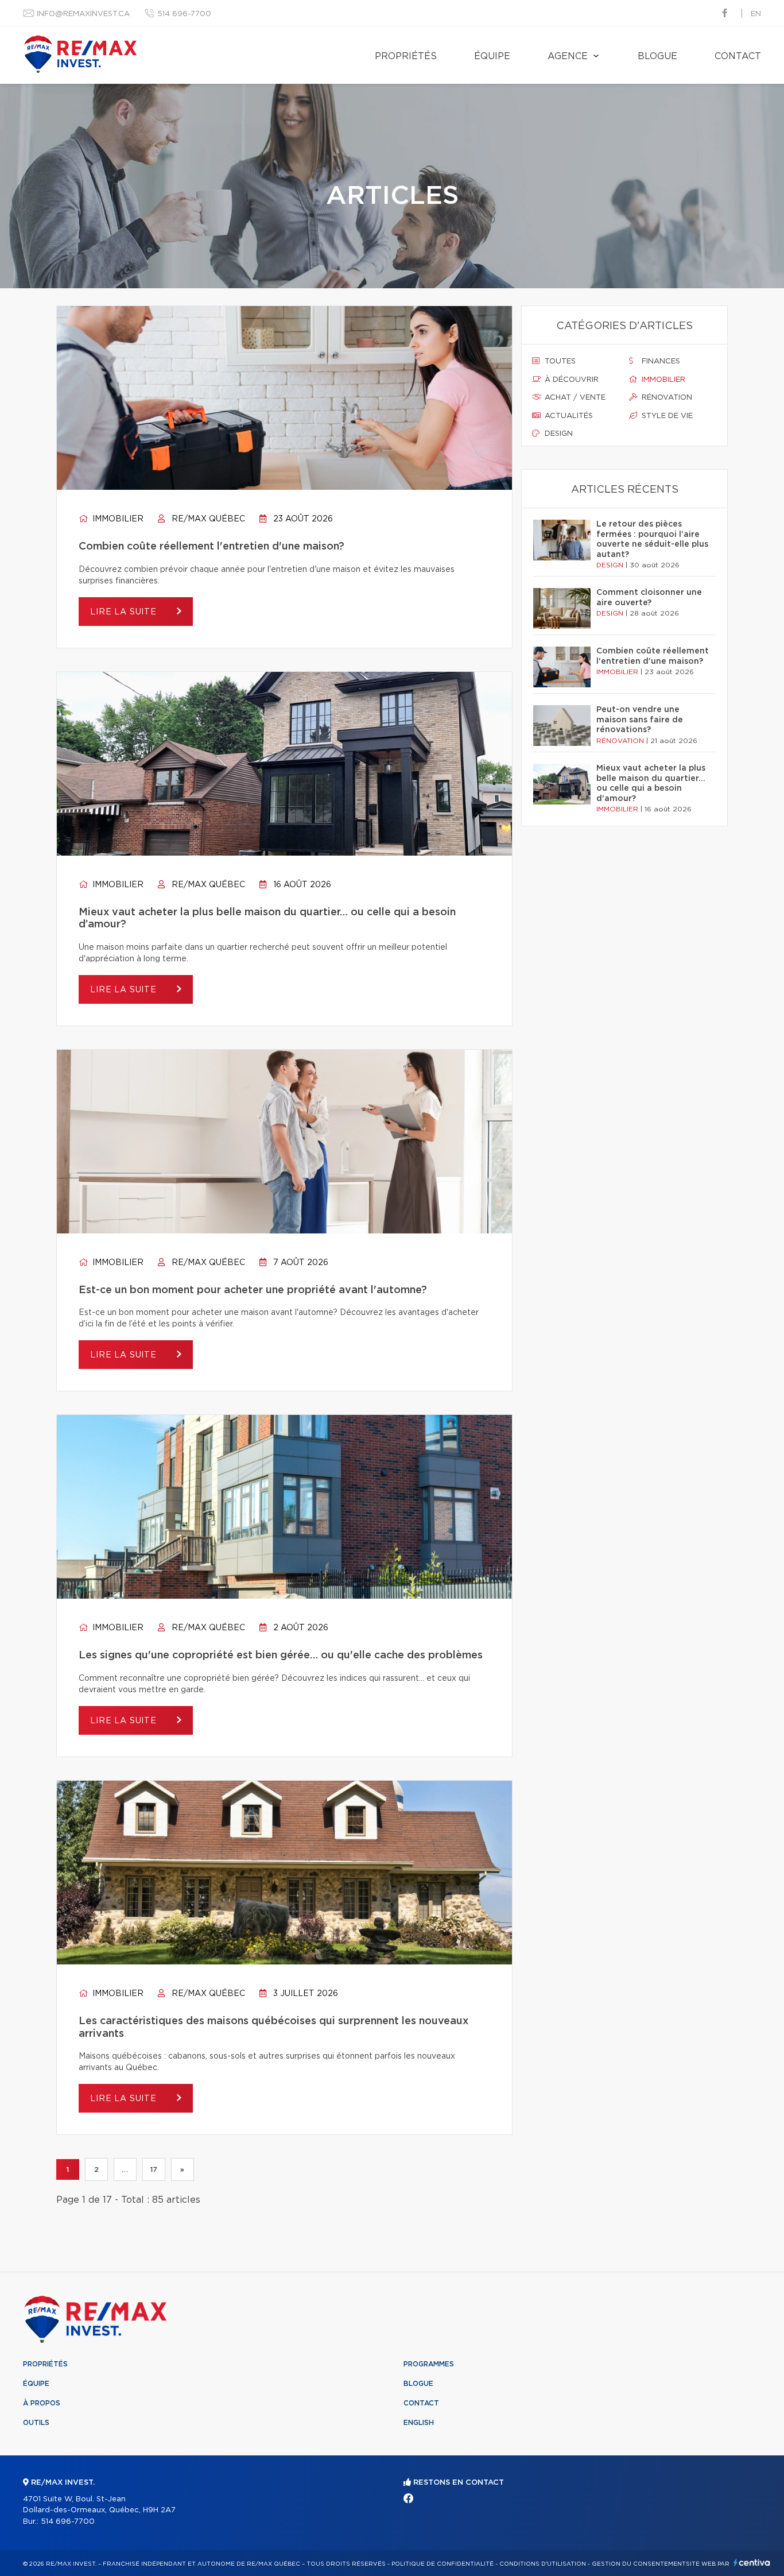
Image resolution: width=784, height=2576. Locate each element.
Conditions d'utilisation (543, 2564)
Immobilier (117, 519)
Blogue (657, 56)
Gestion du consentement (639, 2564)
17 (154, 2169)
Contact (738, 56)
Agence (568, 56)
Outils (36, 2423)
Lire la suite (125, 612)
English (419, 2423)
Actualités (568, 416)
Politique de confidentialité (443, 2564)
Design (558, 434)
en (756, 14)
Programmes (429, 2364)
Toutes (559, 361)
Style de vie (666, 416)
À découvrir (570, 380)
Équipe (492, 56)
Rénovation (666, 398)
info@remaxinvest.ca (83, 14)
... (125, 2169)
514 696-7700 (184, 14)
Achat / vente (574, 398)
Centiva (752, 2563)
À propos (42, 2403)
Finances (660, 361)
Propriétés (406, 56)
